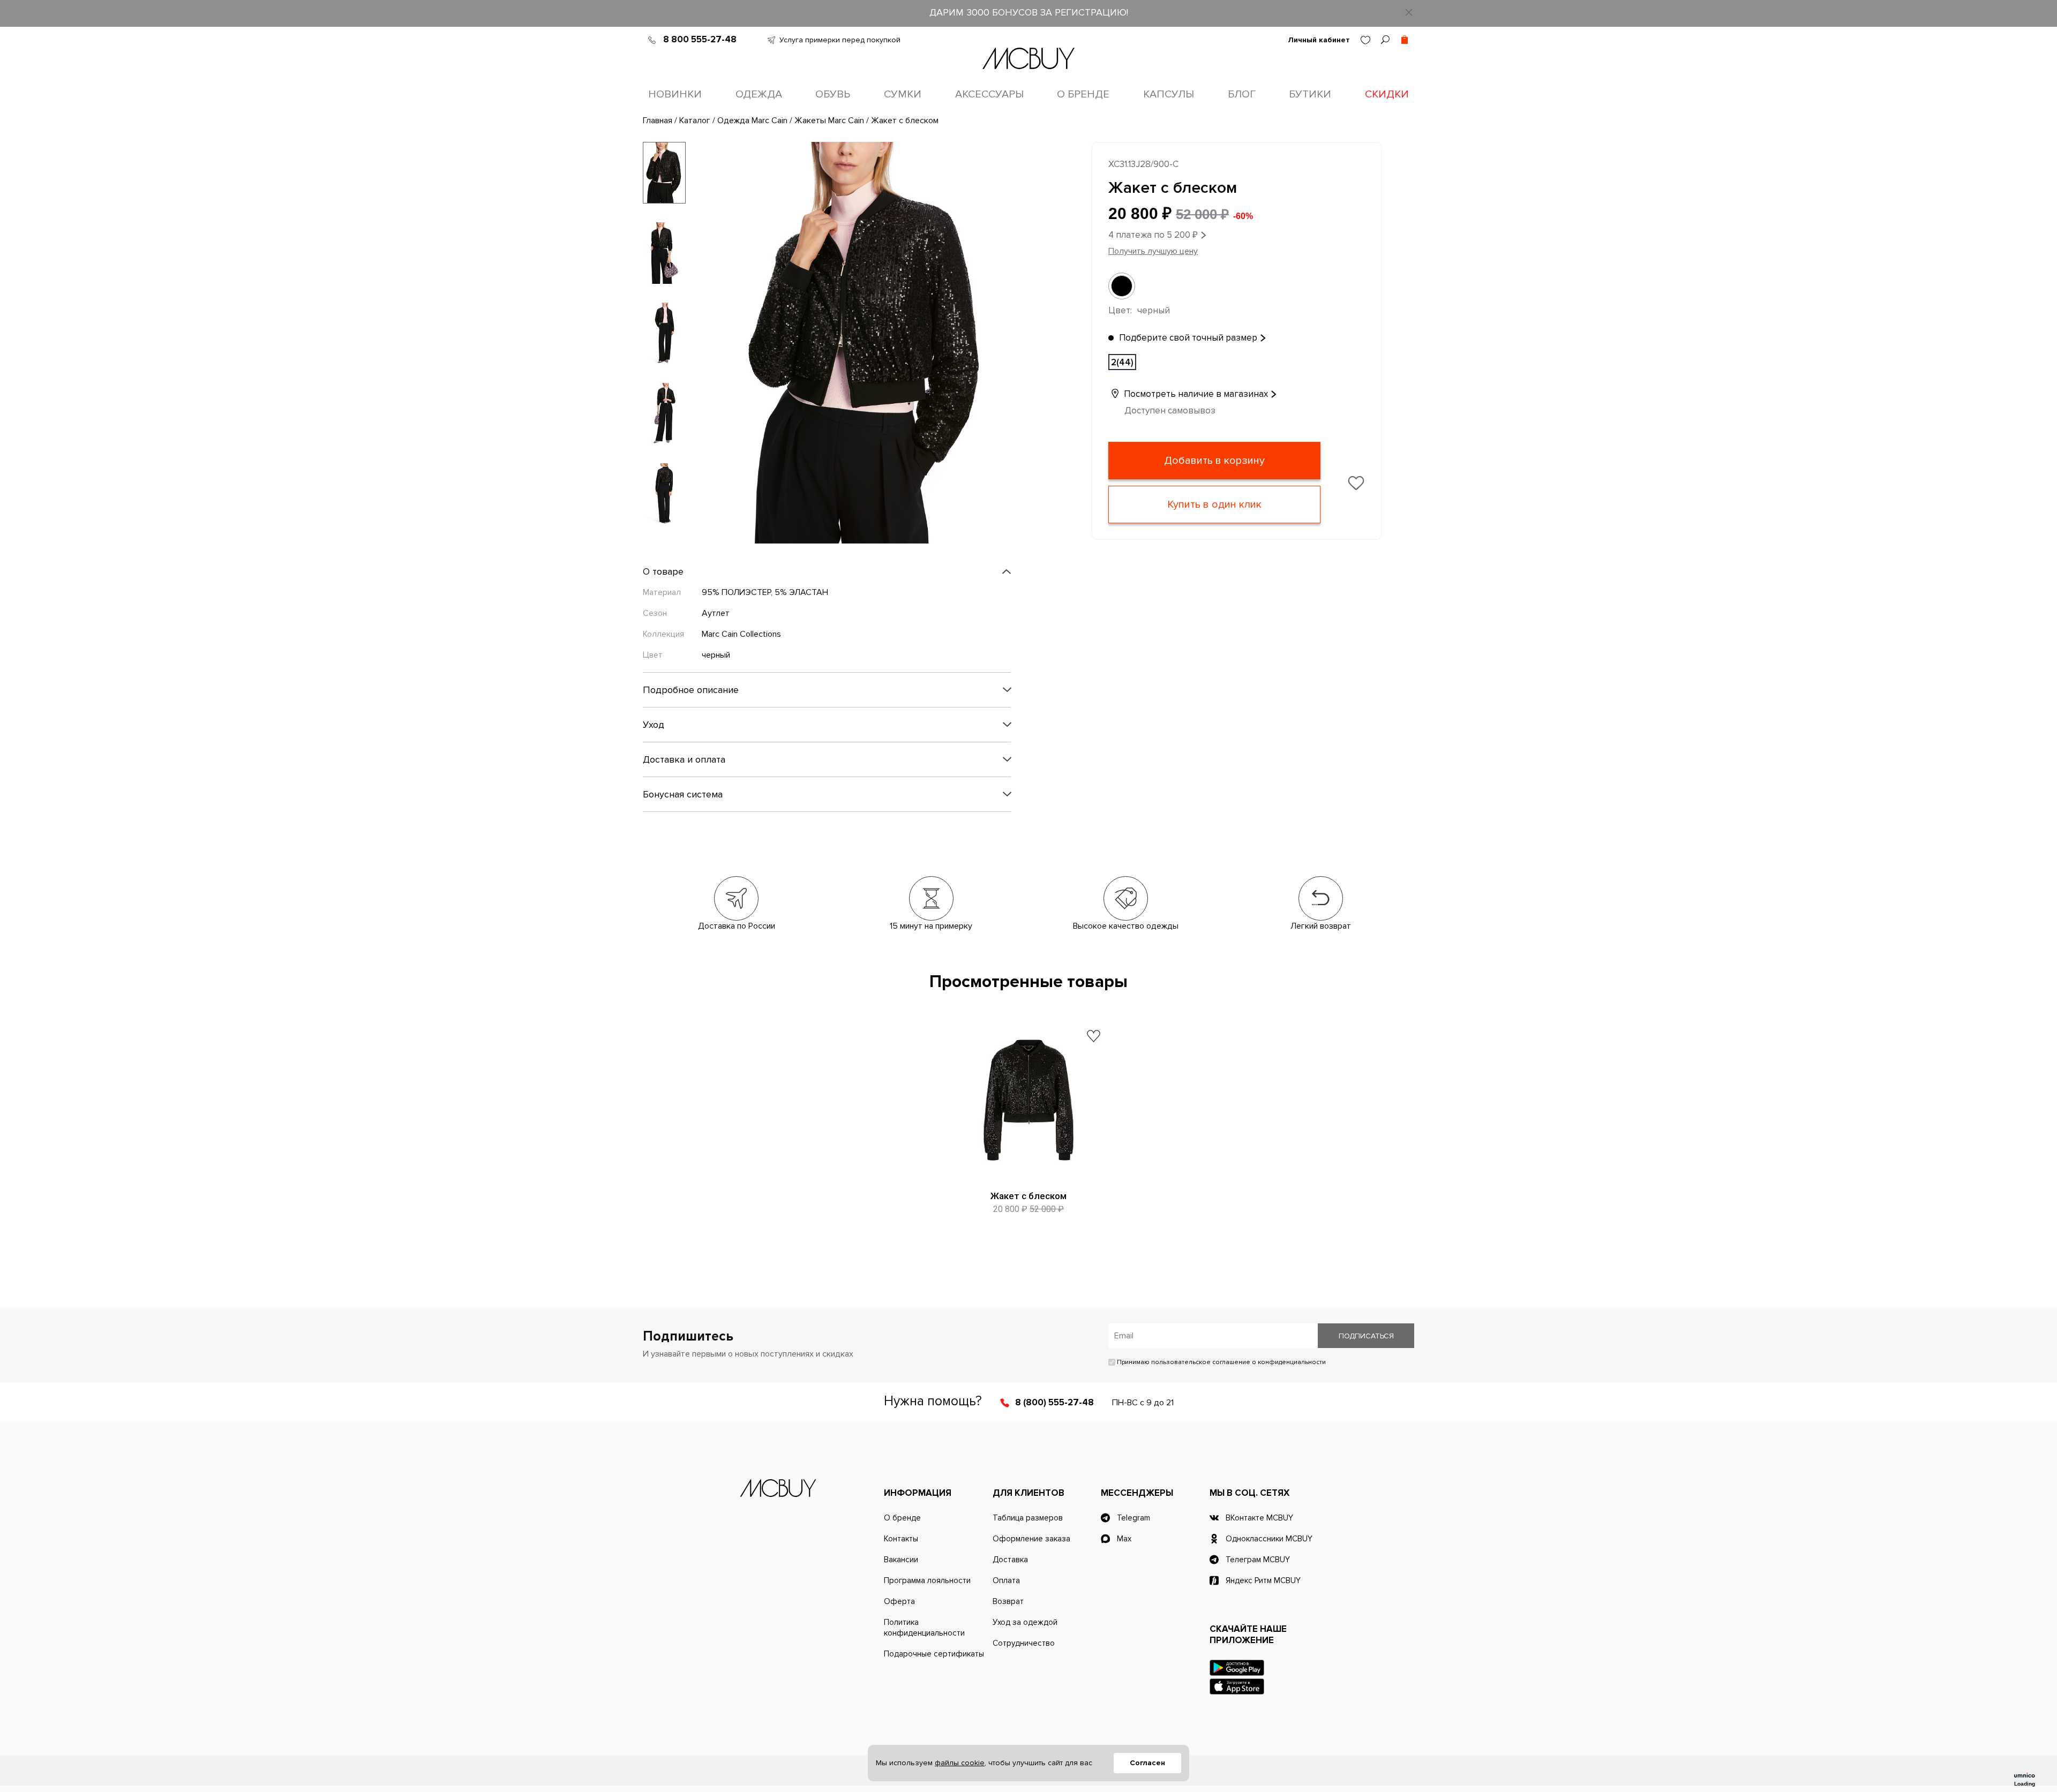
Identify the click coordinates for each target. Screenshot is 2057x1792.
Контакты (901, 1539)
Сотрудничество (1024, 1643)
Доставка (1010, 1560)
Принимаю (1221, 1362)
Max (1124, 1539)
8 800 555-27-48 (700, 39)
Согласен (1147, 1763)
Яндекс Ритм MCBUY (1263, 1580)
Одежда (759, 94)
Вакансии (901, 1560)
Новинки (675, 94)
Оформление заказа (1031, 1539)
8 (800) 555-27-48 (1054, 1402)
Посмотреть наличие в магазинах (1195, 394)
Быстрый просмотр (1029, 1169)
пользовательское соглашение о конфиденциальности (1238, 1362)
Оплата (1006, 1580)
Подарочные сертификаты (934, 1654)
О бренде (1083, 94)
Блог (1242, 94)
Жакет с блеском (1028, 1196)
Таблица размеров (1028, 1518)
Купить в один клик (1214, 505)
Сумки (903, 94)
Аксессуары (989, 94)
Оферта (899, 1601)
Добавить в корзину (1214, 461)
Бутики (1310, 94)
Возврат (1008, 1601)
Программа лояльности (927, 1580)
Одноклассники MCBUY (1269, 1539)
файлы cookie (960, 1763)
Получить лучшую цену (1153, 251)
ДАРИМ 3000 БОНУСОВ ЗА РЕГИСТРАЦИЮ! (1029, 12)
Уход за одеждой (1025, 1622)
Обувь (833, 94)
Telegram (1133, 1518)
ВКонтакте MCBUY (1259, 1518)
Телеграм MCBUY (1258, 1560)
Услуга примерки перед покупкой (840, 40)
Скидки (1387, 94)
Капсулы (1169, 94)
